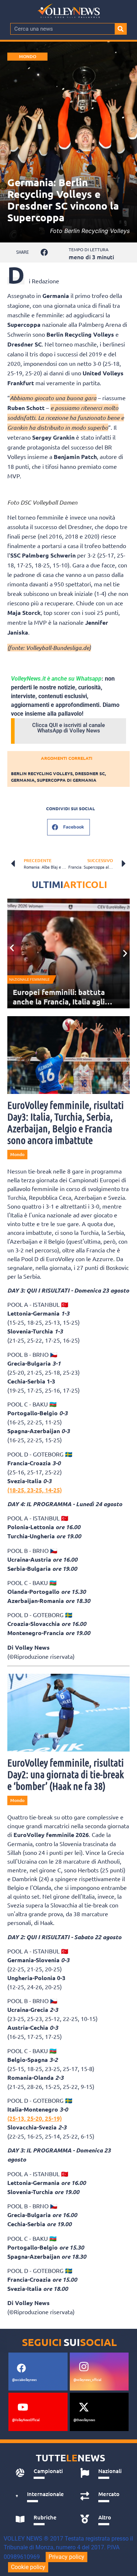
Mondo (28, 56)
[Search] (121, 29)
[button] (44, 252)
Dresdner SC (90, 773)
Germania (23, 780)
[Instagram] (84, 2367)
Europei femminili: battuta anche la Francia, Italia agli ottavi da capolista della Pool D (67, 1002)
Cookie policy (28, 2567)
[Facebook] (21, 2368)
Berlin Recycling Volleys (42, 773)
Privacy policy (66, 2557)
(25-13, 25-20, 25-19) (35, 2118)
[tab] (40, 2473)
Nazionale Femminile (29, 979)
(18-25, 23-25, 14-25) (35, 1490)
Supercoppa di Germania (67, 780)
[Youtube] (23, 2407)
